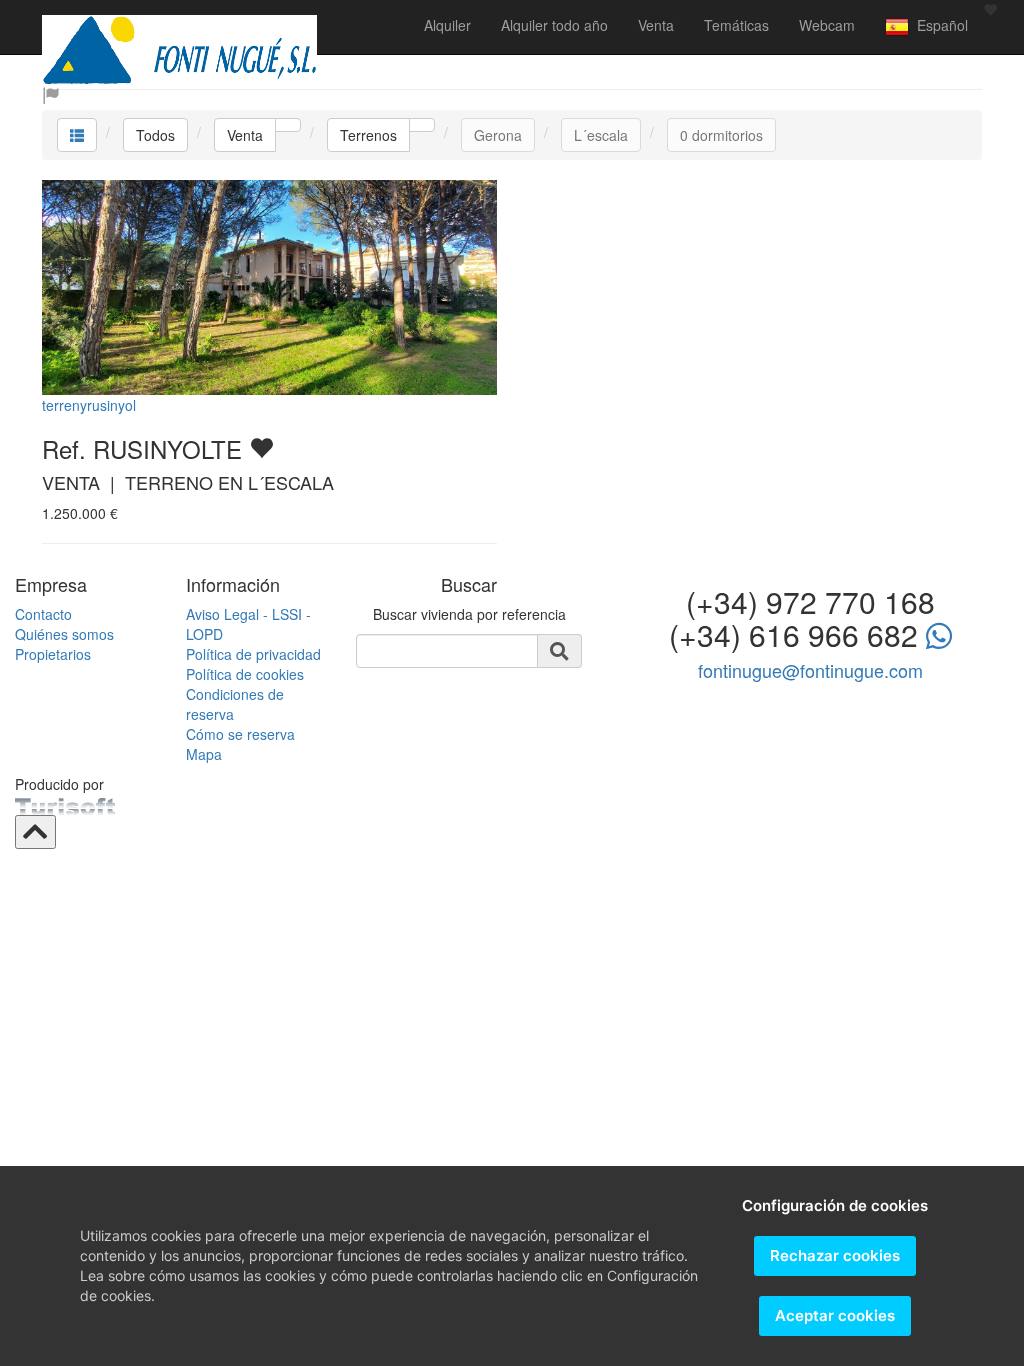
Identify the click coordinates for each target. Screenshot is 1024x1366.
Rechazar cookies (835, 1255)
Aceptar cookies (835, 1315)
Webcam (827, 25)
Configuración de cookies (835, 1205)
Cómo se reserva (240, 734)
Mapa (204, 754)
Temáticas (736, 25)
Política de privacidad (253, 654)
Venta (656, 25)
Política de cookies (245, 674)
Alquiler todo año (554, 25)
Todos (155, 135)
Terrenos (368, 135)
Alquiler (447, 25)
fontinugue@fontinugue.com (810, 670)
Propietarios (53, 654)
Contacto (43, 614)
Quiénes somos (64, 634)
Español (938, 25)
